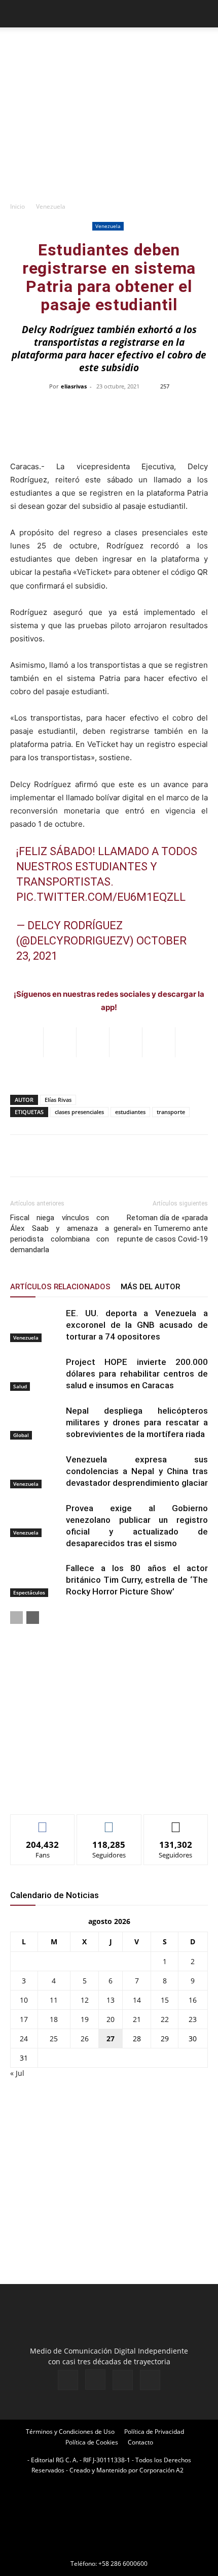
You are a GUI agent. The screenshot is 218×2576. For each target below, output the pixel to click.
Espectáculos (29, 1592)
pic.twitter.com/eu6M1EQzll (101, 897)
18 (54, 2019)
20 (111, 2019)
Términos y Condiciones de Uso (70, 2432)
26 (85, 2039)
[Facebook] (68, 2380)
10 (24, 2000)
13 (111, 2000)
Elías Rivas (58, 1100)
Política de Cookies (92, 2442)
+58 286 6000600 (123, 2564)
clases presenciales (79, 1112)
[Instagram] (95, 2379)
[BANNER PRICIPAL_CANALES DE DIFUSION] (109, 46)
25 (54, 2039)
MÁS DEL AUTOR (150, 1287)
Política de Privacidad (154, 2432)
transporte (171, 1112)
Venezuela (51, 206)
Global (21, 1435)
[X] (123, 2380)
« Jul (17, 2073)
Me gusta (43, 1822)
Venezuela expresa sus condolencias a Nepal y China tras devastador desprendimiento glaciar (137, 1471)
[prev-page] (16, 1618)
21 (137, 2019)
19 (85, 2019)
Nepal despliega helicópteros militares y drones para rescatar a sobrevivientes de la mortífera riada (137, 1422)
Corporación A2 (161, 2470)
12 (85, 2000)
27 (111, 2039)
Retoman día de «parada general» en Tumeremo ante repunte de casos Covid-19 (161, 1228)
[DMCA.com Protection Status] (109, 2549)
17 (24, 2019)
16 (193, 2000)
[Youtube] (150, 2380)
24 (24, 2039)
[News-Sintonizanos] (86, 1790)
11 (54, 2000)
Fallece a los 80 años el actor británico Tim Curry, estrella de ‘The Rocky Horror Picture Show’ (137, 1580)
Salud (20, 1386)
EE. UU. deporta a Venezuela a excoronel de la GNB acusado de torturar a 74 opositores (137, 1325)
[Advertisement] (109, 127)
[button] (17, 14)
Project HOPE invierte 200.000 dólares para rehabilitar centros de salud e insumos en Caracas (137, 1374)
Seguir (109, 1822)
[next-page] (33, 1618)
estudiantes (130, 1112)
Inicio (17, 206)
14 (137, 2000)
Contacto (140, 2442)
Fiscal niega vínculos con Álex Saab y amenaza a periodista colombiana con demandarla (60, 1234)
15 (165, 2000)
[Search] (204, 14)
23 (193, 2019)
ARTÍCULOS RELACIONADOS (60, 1287)
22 (165, 2019)
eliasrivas (74, 386)
